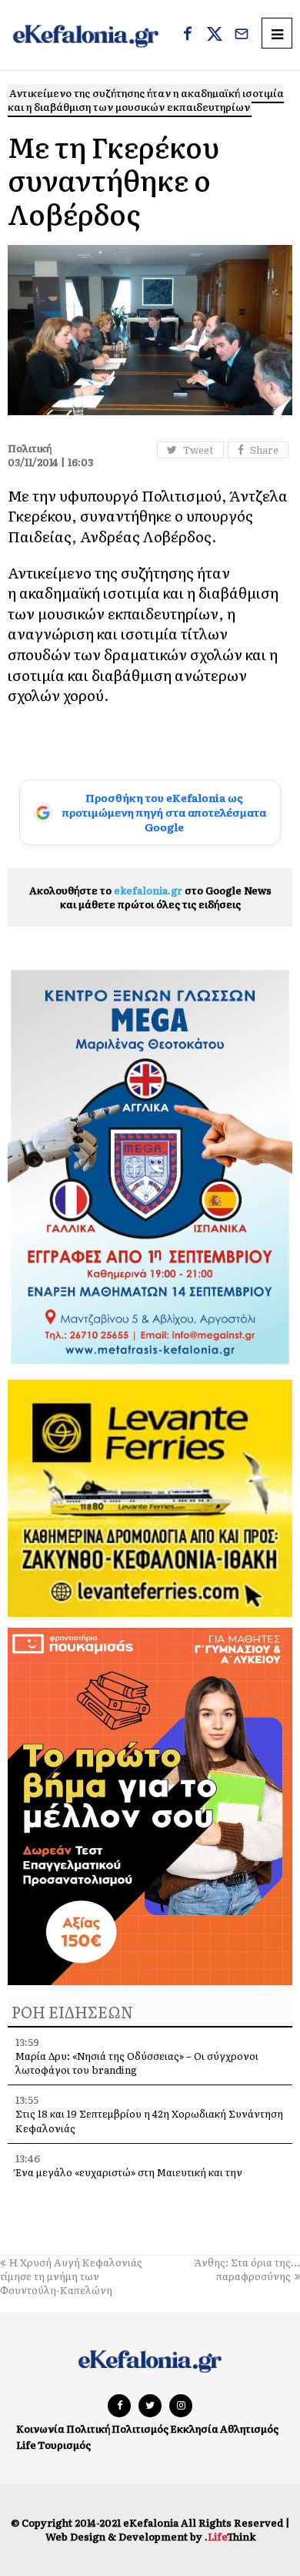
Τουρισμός (64, 2445)
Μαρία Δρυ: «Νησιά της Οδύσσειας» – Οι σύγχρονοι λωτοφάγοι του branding (137, 2063)
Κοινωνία (40, 2428)
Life (26, 2445)
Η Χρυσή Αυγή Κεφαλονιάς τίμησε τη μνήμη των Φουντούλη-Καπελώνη (71, 2276)
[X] (215, 35)
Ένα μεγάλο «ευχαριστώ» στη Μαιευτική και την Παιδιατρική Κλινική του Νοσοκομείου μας (129, 2179)
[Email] (242, 35)
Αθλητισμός (249, 2428)
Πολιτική (88, 2428)
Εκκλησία (194, 2428)
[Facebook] (188, 35)
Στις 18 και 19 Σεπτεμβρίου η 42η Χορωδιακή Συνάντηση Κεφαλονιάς (149, 2120)
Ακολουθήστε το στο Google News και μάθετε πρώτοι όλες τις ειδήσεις (150, 897)
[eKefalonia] (86, 35)
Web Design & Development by (150, 2536)
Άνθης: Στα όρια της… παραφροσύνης (247, 2269)
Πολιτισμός (140, 2428)
